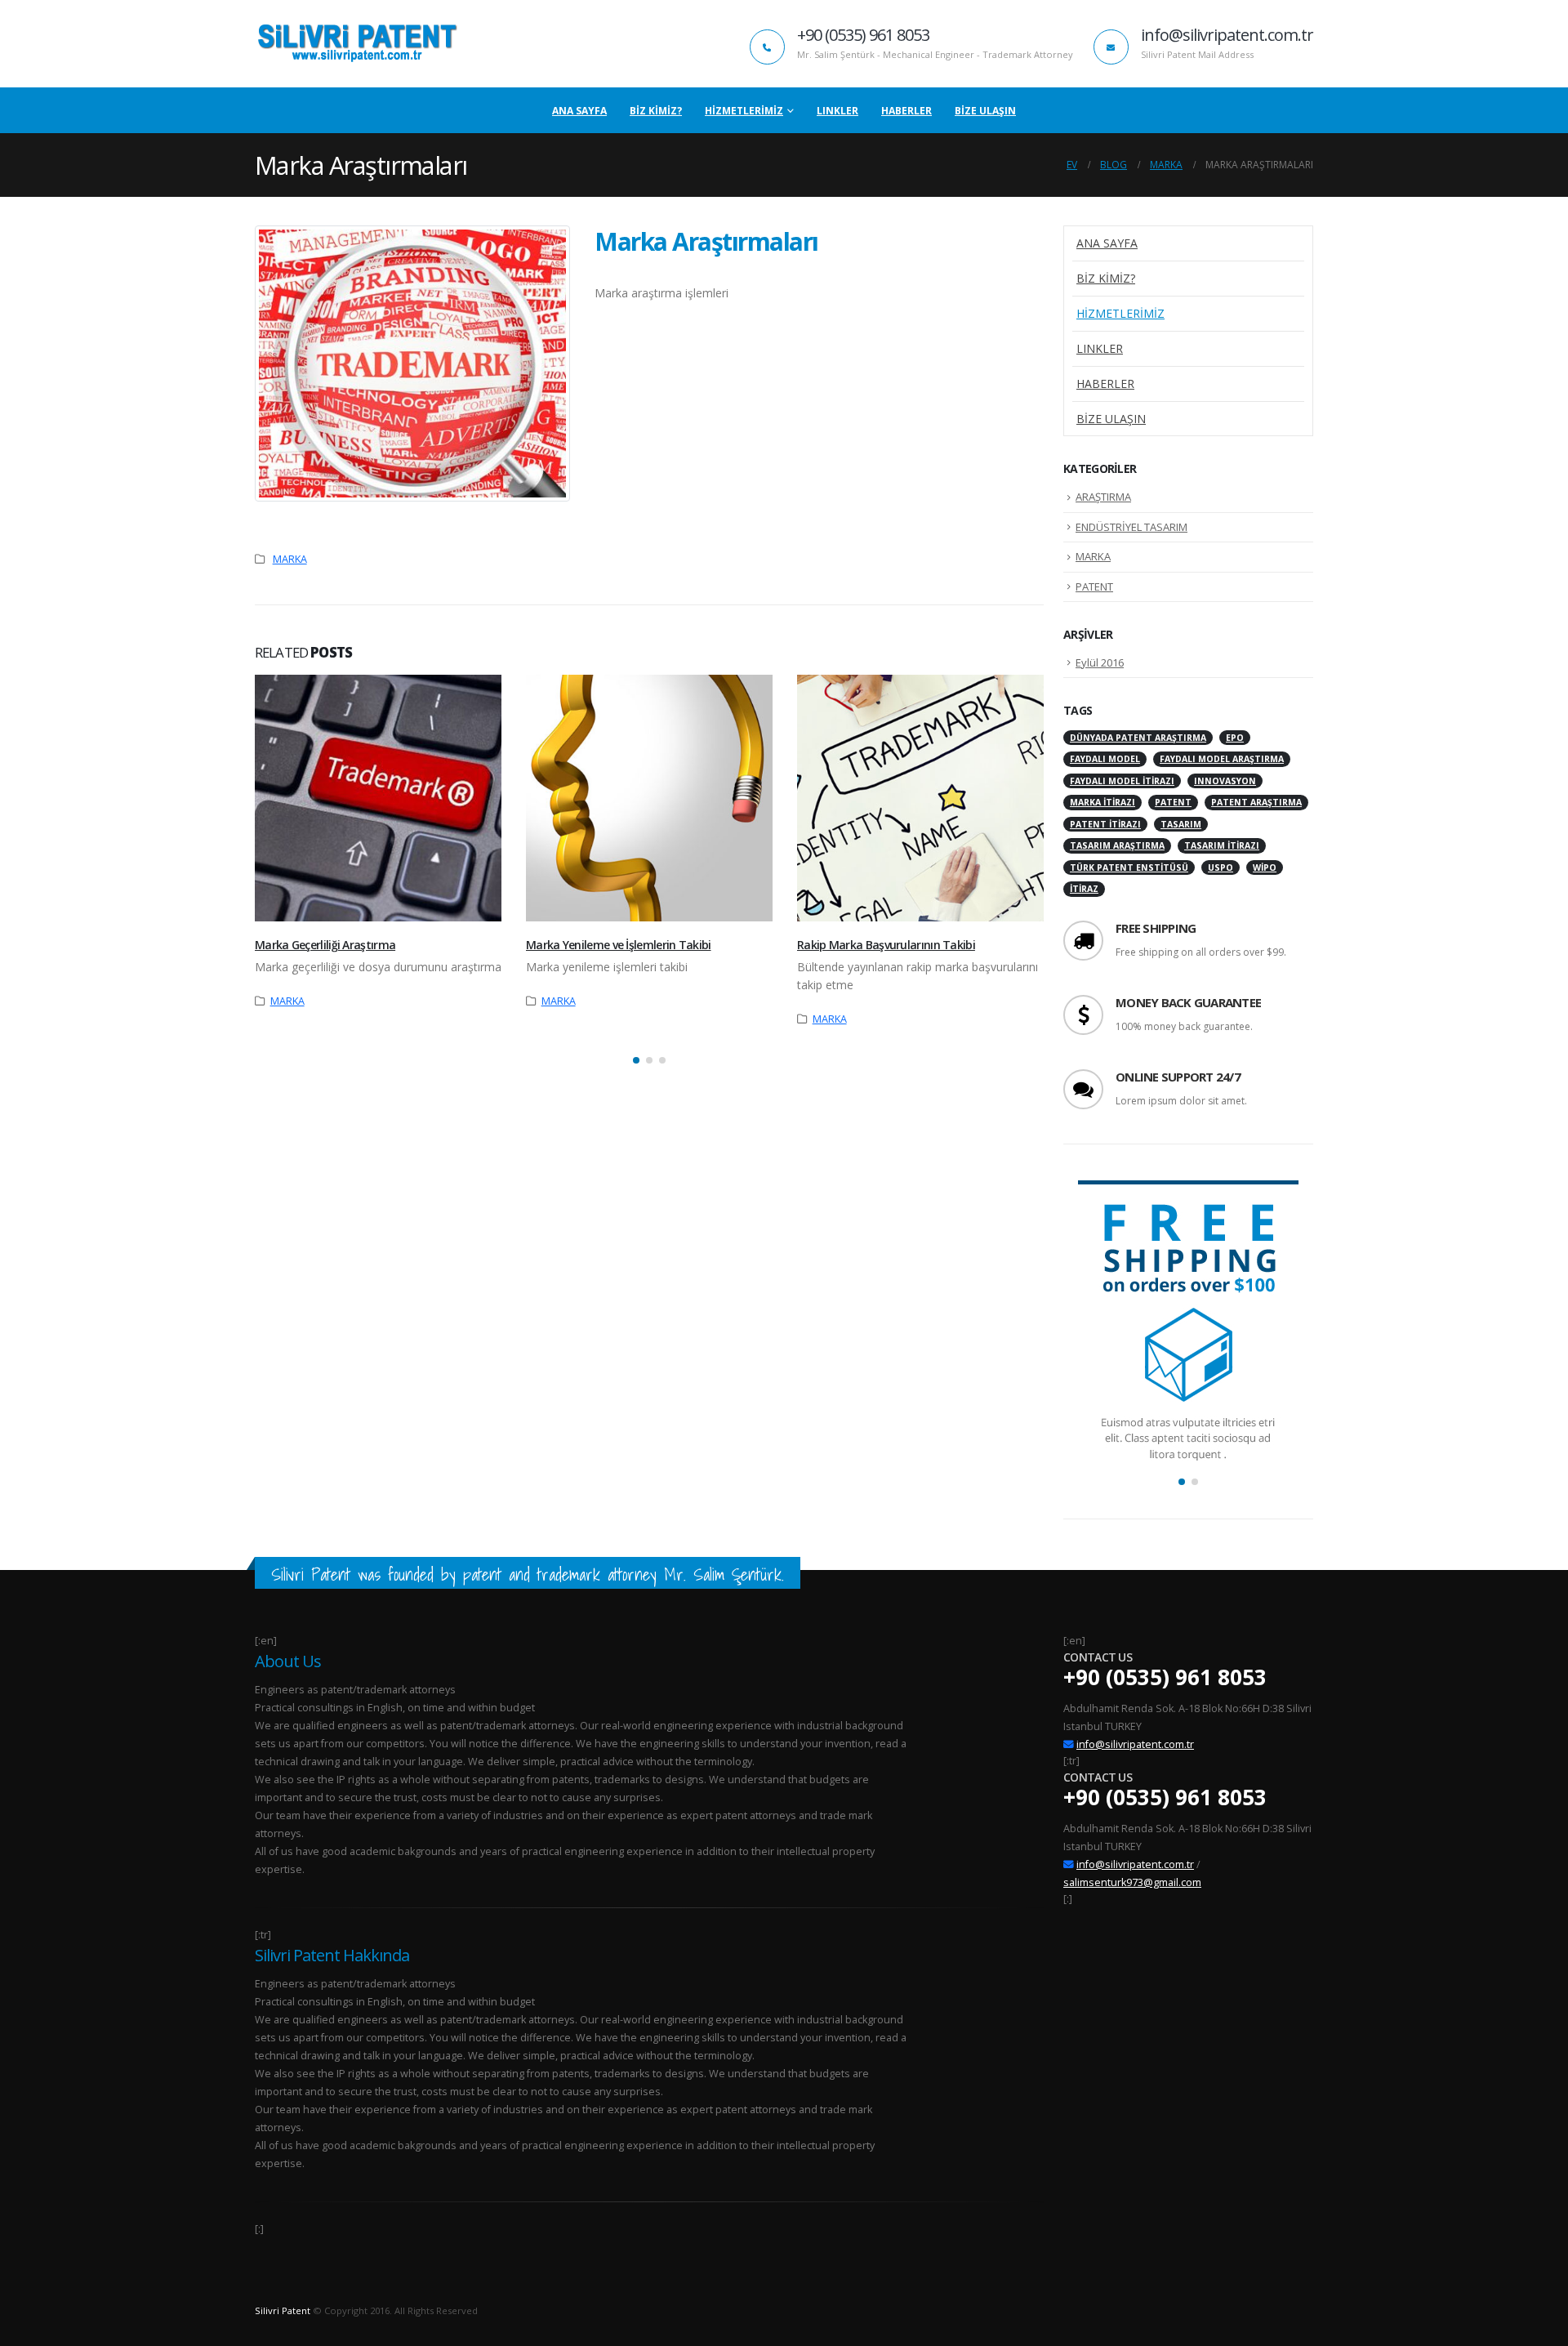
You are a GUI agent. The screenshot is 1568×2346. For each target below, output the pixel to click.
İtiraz (1084, 889)
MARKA (290, 559)
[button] (636, 1060)
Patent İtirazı (1105, 824)
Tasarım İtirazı (1222, 845)
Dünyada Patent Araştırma (1138, 738)
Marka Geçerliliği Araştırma (325, 945)
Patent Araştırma (1256, 802)
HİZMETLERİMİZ (744, 111)
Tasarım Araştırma (1117, 845)
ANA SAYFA (579, 111)
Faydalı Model (1105, 759)
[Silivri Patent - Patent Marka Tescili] (357, 44)
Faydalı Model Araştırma (1222, 759)
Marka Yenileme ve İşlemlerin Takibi (619, 945)
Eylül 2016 (1100, 662)
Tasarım (1181, 824)
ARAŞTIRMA (1103, 497)
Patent (1173, 802)
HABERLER (906, 111)
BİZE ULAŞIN (985, 111)
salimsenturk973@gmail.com (1132, 1882)
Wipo (1265, 867)
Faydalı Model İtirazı (1122, 781)
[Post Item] (378, 798)
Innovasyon (1225, 781)
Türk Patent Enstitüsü (1129, 867)
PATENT (1094, 586)
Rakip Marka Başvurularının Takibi (886, 945)
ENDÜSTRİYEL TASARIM (1131, 527)
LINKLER (837, 111)
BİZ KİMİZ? (656, 111)
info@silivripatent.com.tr (1135, 1744)
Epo (1235, 738)
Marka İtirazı (1102, 802)
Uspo (1221, 867)
